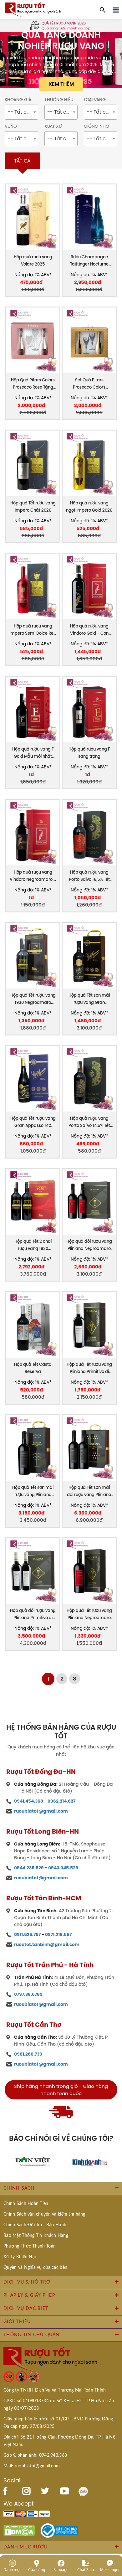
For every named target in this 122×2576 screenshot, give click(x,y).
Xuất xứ (53, 126)
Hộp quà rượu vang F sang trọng (89, 753)
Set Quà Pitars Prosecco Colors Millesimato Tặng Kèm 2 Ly (89, 384)
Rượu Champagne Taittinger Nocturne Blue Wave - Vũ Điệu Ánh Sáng (89, 261)
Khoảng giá (18, 100)
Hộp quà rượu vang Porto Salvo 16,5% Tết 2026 (89, 876)
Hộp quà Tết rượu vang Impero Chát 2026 (33, 507)
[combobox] (21, 112)
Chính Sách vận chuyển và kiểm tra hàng (44, 2214)
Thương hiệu (59, 100)
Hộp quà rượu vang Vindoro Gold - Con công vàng (89, 630)
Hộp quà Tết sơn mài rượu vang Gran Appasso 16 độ (89, 999)
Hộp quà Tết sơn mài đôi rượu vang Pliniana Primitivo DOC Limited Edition (89, 1492)
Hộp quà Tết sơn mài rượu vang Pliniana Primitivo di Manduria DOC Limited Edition (33, 1492)
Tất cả (22, 161)
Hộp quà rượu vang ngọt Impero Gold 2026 (89, 507)
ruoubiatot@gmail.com (41, 1811)
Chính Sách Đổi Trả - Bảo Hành (35, 2225)
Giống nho (97, 126)
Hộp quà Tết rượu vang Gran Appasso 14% (33, 1122)
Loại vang (95, 100)
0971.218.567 (58, 1934)
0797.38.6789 (28, 1994)
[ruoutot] (33, 9)
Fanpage (61, 2569)
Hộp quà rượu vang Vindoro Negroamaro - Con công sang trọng (33, 876)
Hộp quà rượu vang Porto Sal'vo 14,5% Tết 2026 (89, 1122)
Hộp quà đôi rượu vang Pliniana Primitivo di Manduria (33, 1615)
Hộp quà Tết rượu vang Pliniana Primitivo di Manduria (89, 1368)
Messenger (110, 2569)
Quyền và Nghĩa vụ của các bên (35, 2268)
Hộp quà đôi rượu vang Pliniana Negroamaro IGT (89, 1245)
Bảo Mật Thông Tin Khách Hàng (36, 2236)
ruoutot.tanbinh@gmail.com (47, 1944)
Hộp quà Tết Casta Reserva (33, 1368)
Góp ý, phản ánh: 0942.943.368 (35, 2455)
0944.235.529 (29, 1868)
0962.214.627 (61, 1801)
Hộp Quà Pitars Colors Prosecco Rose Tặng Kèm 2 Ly (33, 384)
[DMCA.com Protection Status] (19, 2530)
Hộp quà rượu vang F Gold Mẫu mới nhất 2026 (33, 753)
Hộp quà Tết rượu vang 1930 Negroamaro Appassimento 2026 (33, 999)
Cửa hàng (37, 2569)
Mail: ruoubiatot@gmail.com (32, 2466)
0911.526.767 (27, 1934)
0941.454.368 (29, 1801)
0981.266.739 (28, 2054)
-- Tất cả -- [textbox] (22, 112)
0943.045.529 (63, 1868)
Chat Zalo (86, 2569)
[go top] (113, 2534)
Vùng (11, 126)
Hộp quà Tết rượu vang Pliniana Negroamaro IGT (89, 1615)
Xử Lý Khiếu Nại (20, 2257)
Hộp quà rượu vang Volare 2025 (33, 261)
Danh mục (12, 2569)
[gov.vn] (59, 2530)
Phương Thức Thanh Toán (30, 2246)
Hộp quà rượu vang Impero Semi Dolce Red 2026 (33, 630)
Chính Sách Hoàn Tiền (26, 2204)
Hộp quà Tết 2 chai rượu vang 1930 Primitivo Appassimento (33, 1245)
